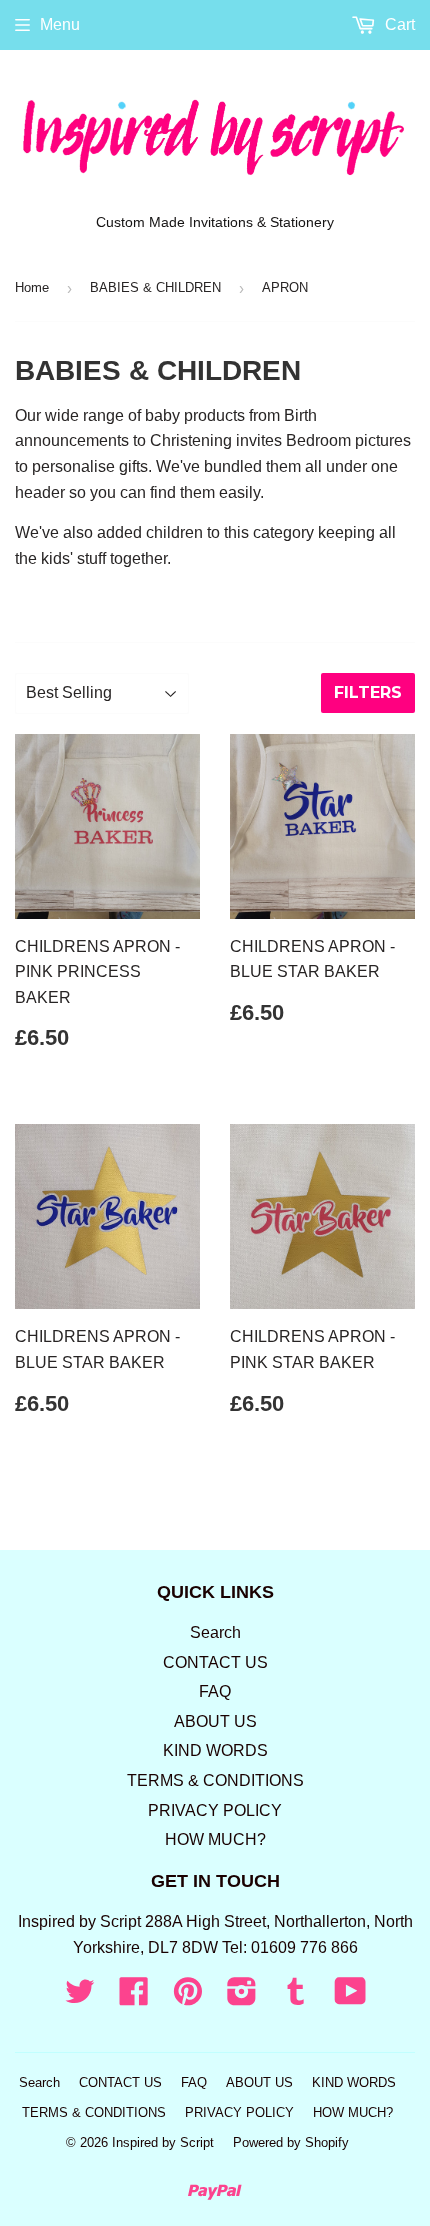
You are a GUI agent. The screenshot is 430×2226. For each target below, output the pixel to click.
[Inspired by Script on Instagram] (242, 1997)
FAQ (215, 1691)
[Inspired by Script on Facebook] (134, 1997)
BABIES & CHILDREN (155, 287)
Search (215, 1632)
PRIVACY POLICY (215, 1810)
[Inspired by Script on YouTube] (350, 1997)
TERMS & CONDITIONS (215, 1780)
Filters (368, 692)
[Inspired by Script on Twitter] (80, 1997)
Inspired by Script (163, 2142)
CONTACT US (215, 1662)
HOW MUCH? (215, 1839)
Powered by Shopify (291, 2142)
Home (32, 287)
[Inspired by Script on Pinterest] (188, 1997)
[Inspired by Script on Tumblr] (296, 1997)
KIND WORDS (215, 1750)
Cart (398, 24)
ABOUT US (215, 1721)
